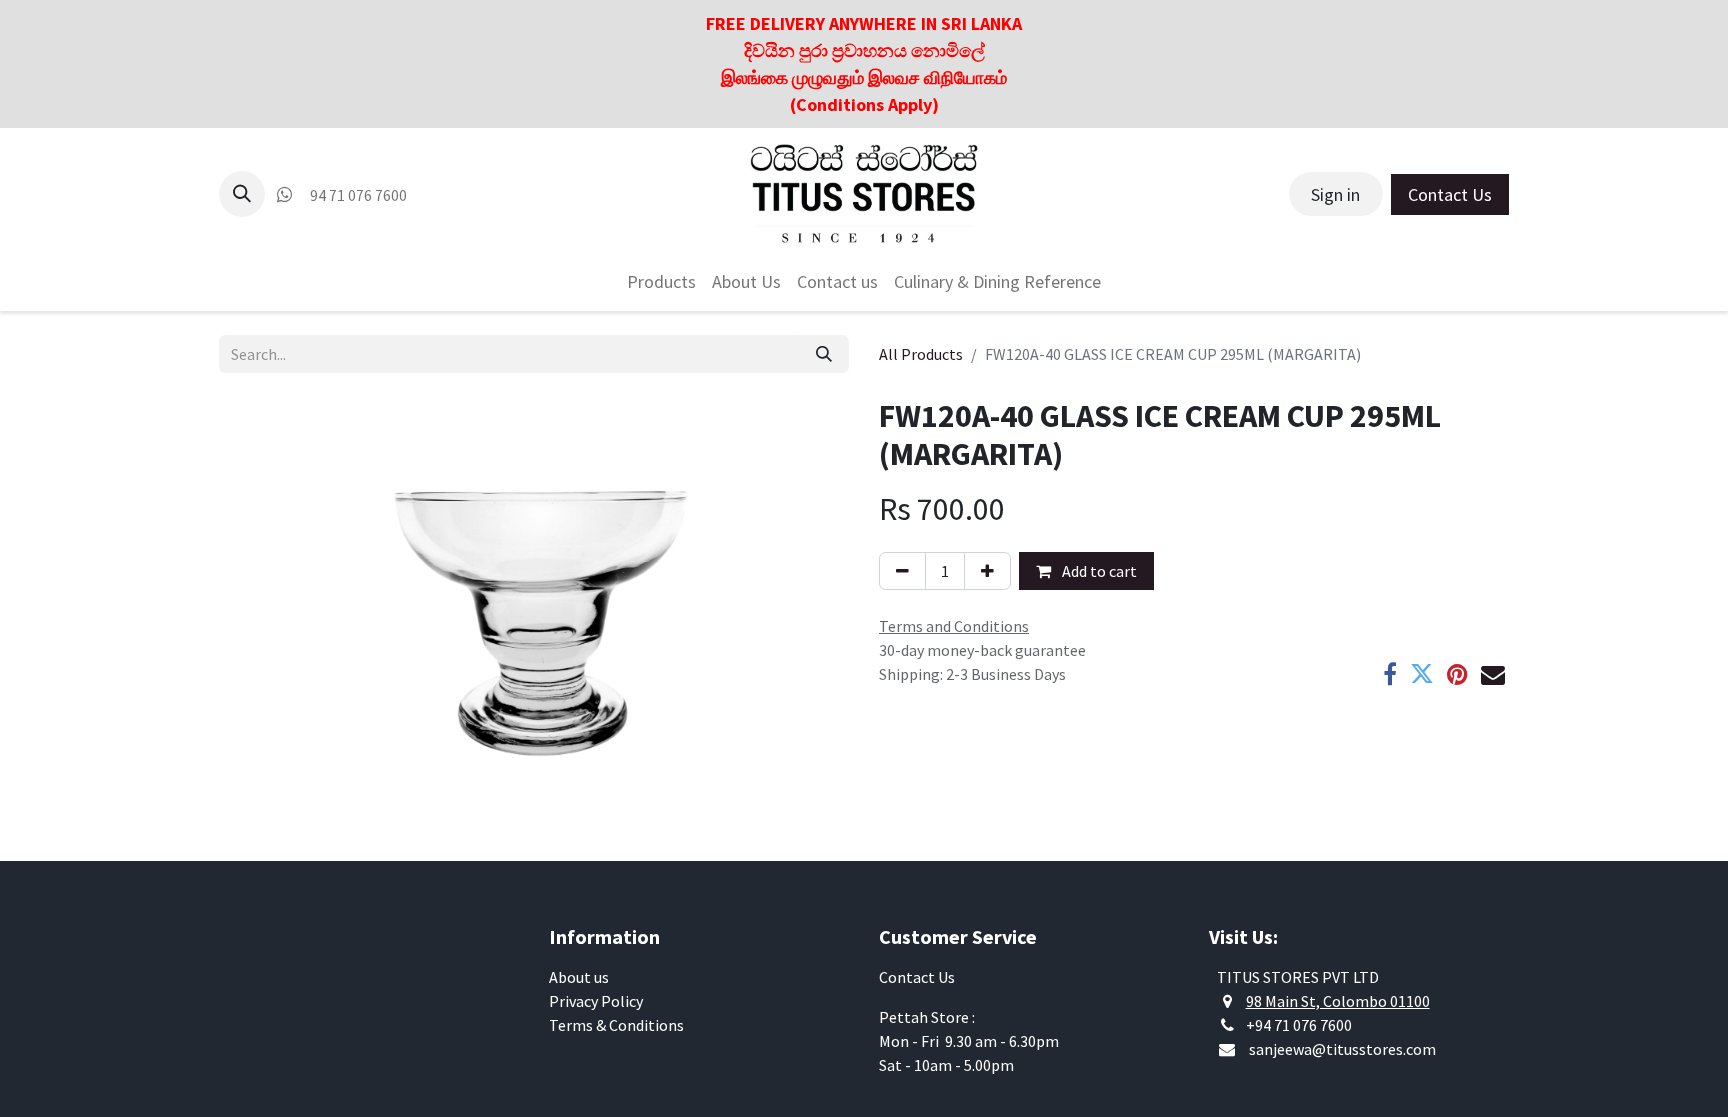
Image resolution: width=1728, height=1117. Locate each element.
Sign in (1335, 194)
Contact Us (1450, 194)
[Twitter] (1422, 674)
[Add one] (987, 571)
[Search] (824, 354)
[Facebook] (1390, 674)
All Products (921, 354)
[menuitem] (661, 281)
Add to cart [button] (1098, 571)
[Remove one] (902, 571)
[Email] (1493, 674)
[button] (242, 194)
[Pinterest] (1457, 674)
